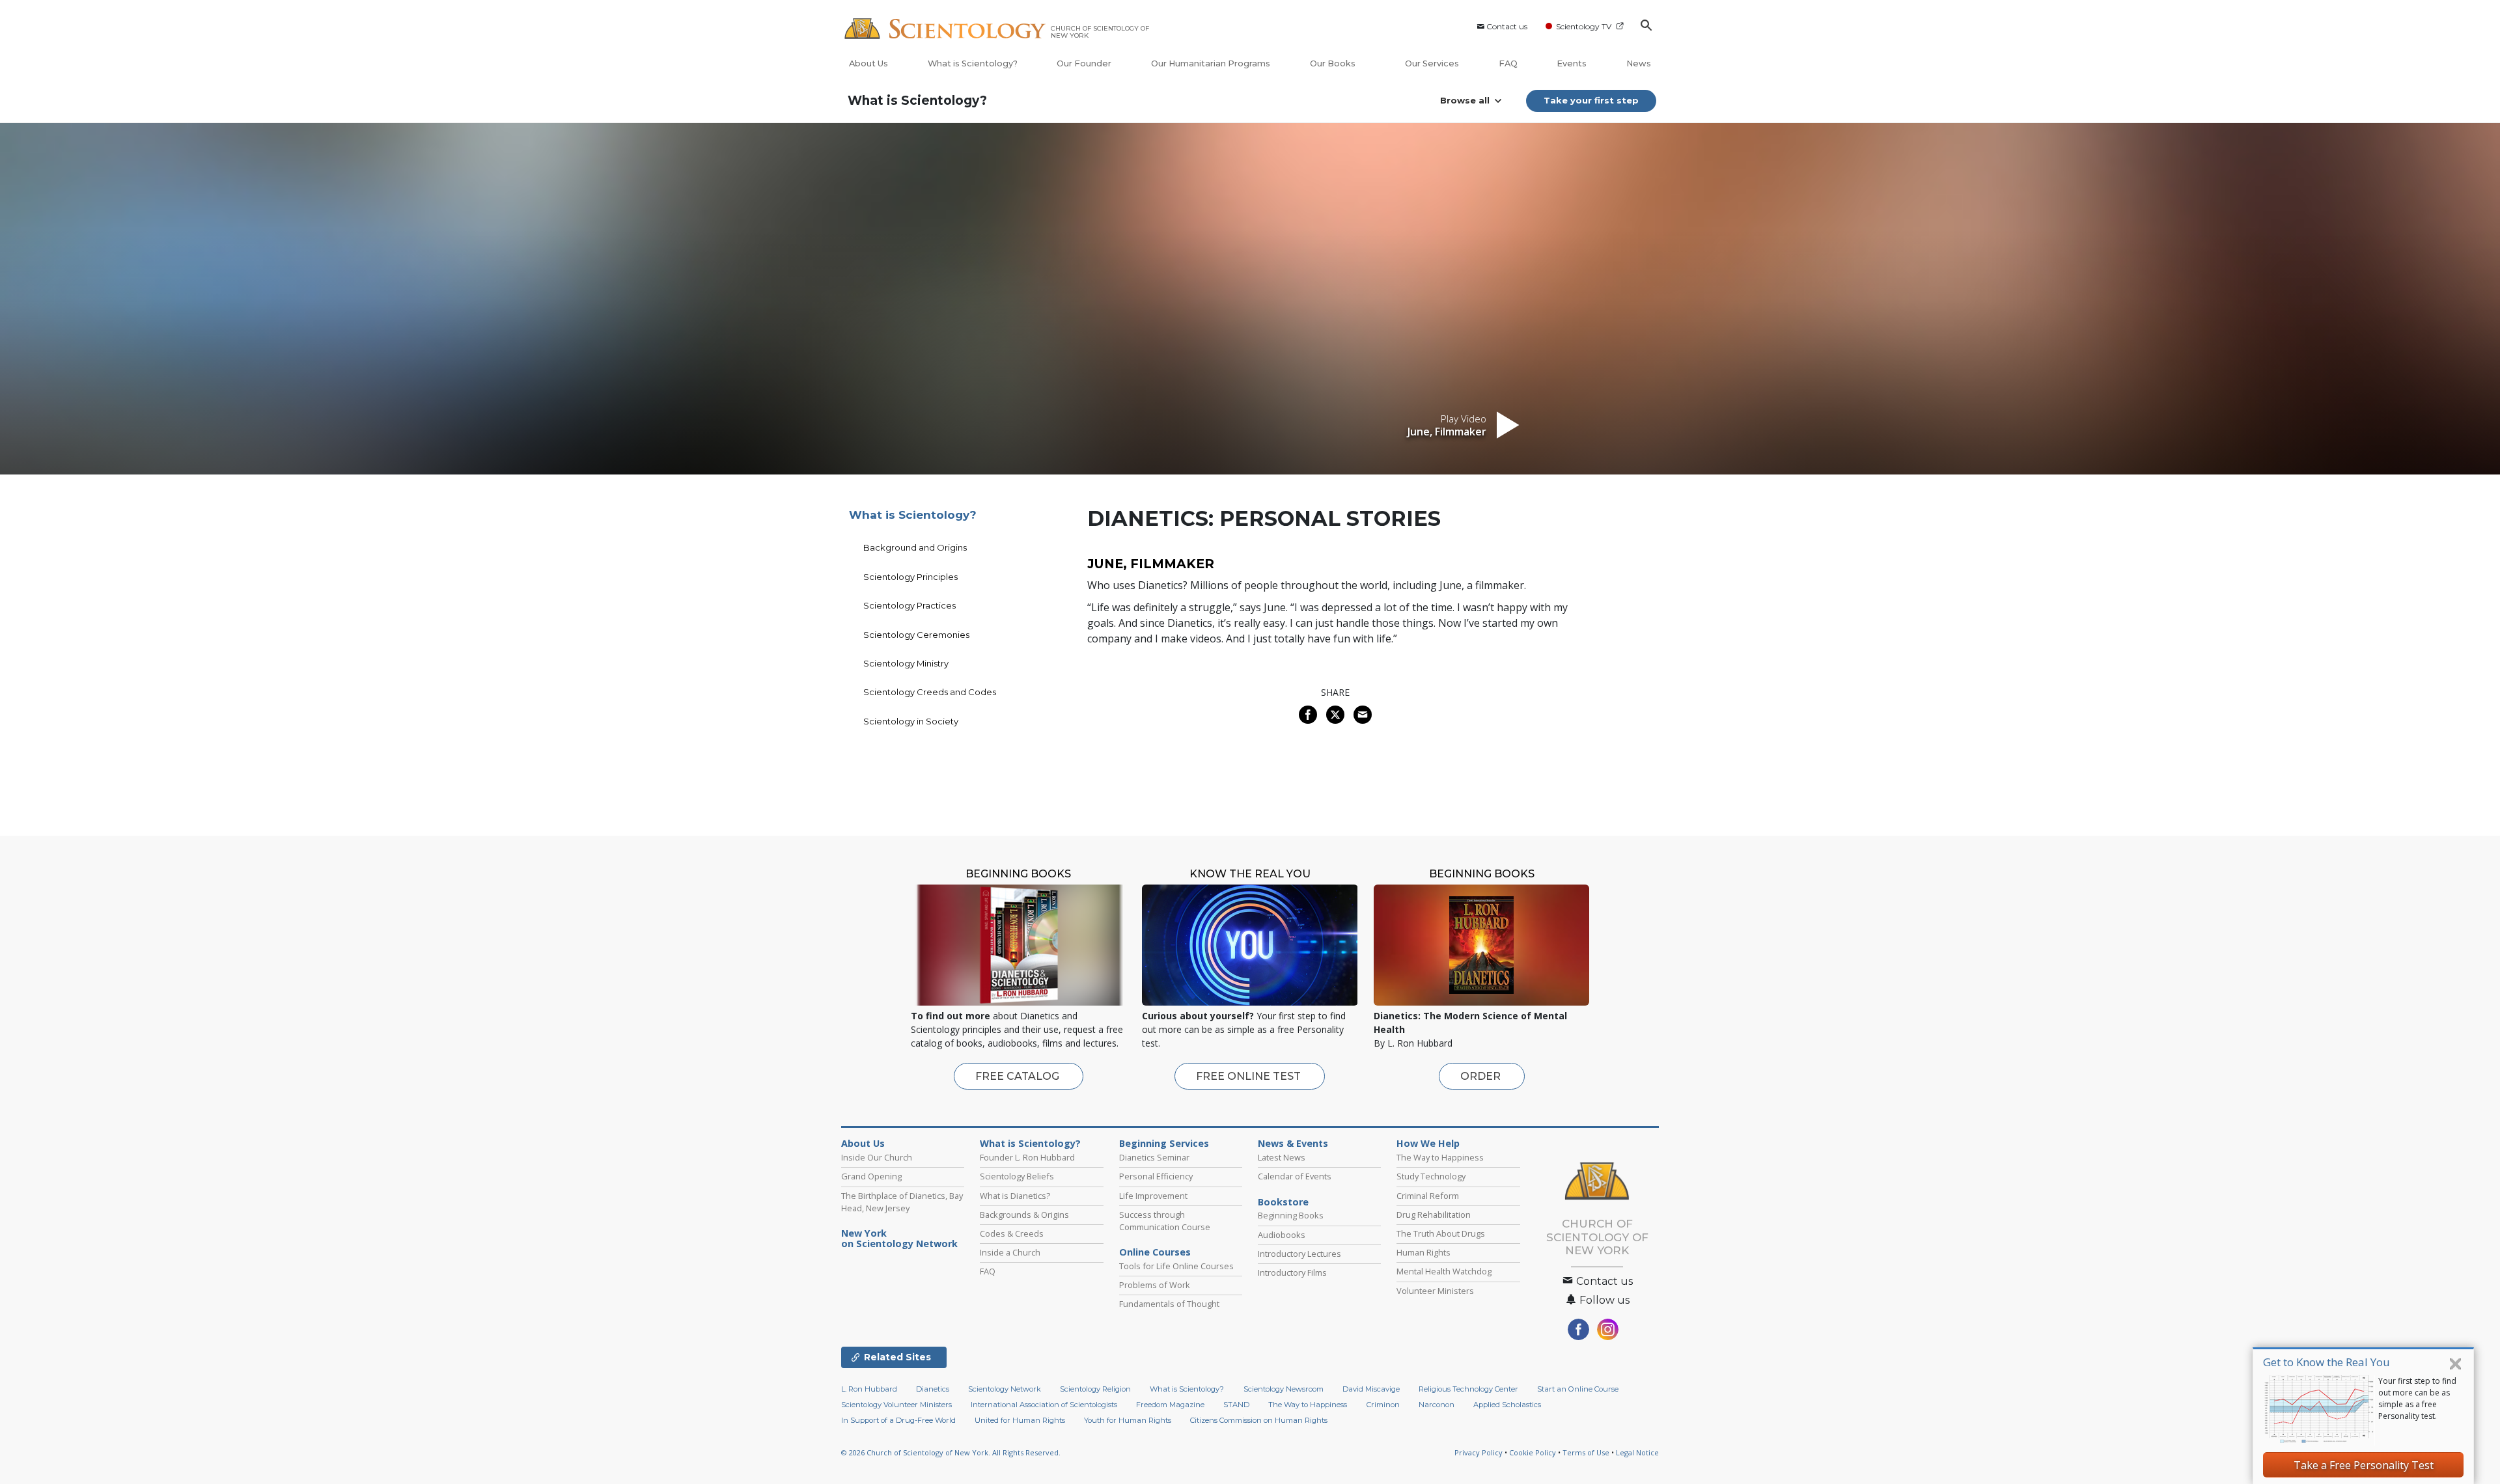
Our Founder (1084, 63)
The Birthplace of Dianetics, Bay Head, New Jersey (902, 1202)
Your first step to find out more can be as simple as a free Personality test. (2417, 1398)
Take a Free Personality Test (2364, 1465)
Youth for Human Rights (1128, 1420)
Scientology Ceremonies (916, 635)
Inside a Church (1010, 1252)
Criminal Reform (1428, 1196)
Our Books (1334, 63)
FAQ (1508, 63)
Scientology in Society (911, 721)
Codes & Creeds (1012, 1233)
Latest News (1282, 1157)
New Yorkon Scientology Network (899, 1239)
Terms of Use (1586, 1452)
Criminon (1383, 1405)
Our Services (1432, 63)
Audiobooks (1282, 1235)
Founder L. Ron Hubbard (1027, 1157)
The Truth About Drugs (1441, 1233)
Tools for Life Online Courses (1176, 1266)
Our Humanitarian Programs (1211, 63)
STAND (1236, 1405)
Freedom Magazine (1170, 1405)
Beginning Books (1291, 1215)
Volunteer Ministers (1435, 1291)
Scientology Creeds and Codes (930, 692)
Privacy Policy (1479, 1452)
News (1639, 63)
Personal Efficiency (1156, 1176)
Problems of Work (1155, 1285)
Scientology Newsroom (1284, 1389)
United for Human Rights (1020, 1420)
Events (1572, 63)
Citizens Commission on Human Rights (1259, 1420)
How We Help (1428, 1144)
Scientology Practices (910, 605)
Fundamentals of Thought (1169, 1304)
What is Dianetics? (1015, 1196)
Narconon (1437, 1405)
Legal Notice (1637, 1452)
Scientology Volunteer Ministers (896, 1405)
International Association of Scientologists (1044, 1405)
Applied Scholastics (1507, 1405)
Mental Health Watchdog (1444, 1271)
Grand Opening (871, 1176)
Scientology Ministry (906, 663)
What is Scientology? (973, 63)
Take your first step (1591, 100)
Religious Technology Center (1468, 1389)
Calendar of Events (1295, 1176)
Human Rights (1424, 1252)
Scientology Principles (910, 577)
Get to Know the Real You (2326, 1362)
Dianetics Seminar (1154, 1157)
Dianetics (933, 1389)
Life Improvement (1153, 1196)
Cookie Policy (1533, 1452)
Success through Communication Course (1165, 1221)
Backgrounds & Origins (1024, 1215)
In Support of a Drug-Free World (898, 1420)
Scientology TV (1584, 26)
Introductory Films (1292, 1272)
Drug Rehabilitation (1434, 1215)
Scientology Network (1005, 1389)
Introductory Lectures (1299, 1254)
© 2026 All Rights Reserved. (951, 1452)
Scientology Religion (1095, 1389)
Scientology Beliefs (1017, 1176)
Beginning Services (1164, 1144)
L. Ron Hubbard (869, 1389)
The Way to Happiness (1440, 1157)
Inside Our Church (877, 1157)
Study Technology (1431, 1176)
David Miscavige (1371, 1389)
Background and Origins (915, 547)
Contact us (1507, 26)
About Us (868, 63)
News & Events (1293, 1144)
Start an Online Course (1578, 1389)
